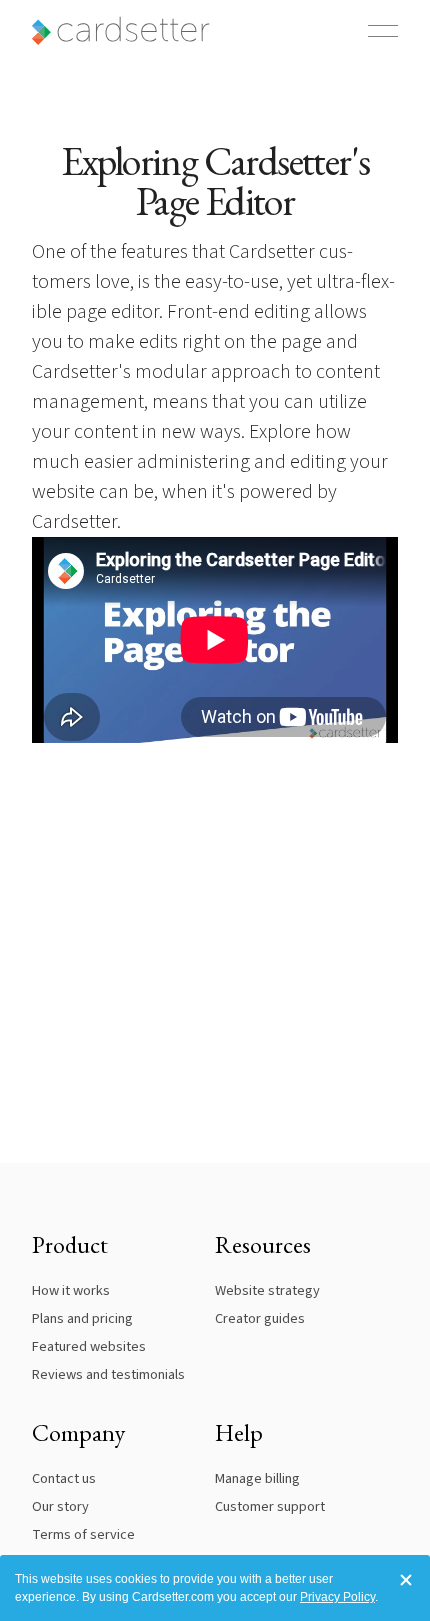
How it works (71, 1290)
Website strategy (267, 1290)
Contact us (64, 1478)
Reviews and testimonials (108, 1374)
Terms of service (83, 1534)
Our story (60, 1506)
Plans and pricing (82, 1318)
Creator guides (260, 1318)
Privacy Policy (337, 1597)
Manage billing (257, 1478)
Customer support (270, 1506)
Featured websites (89, 1346)
